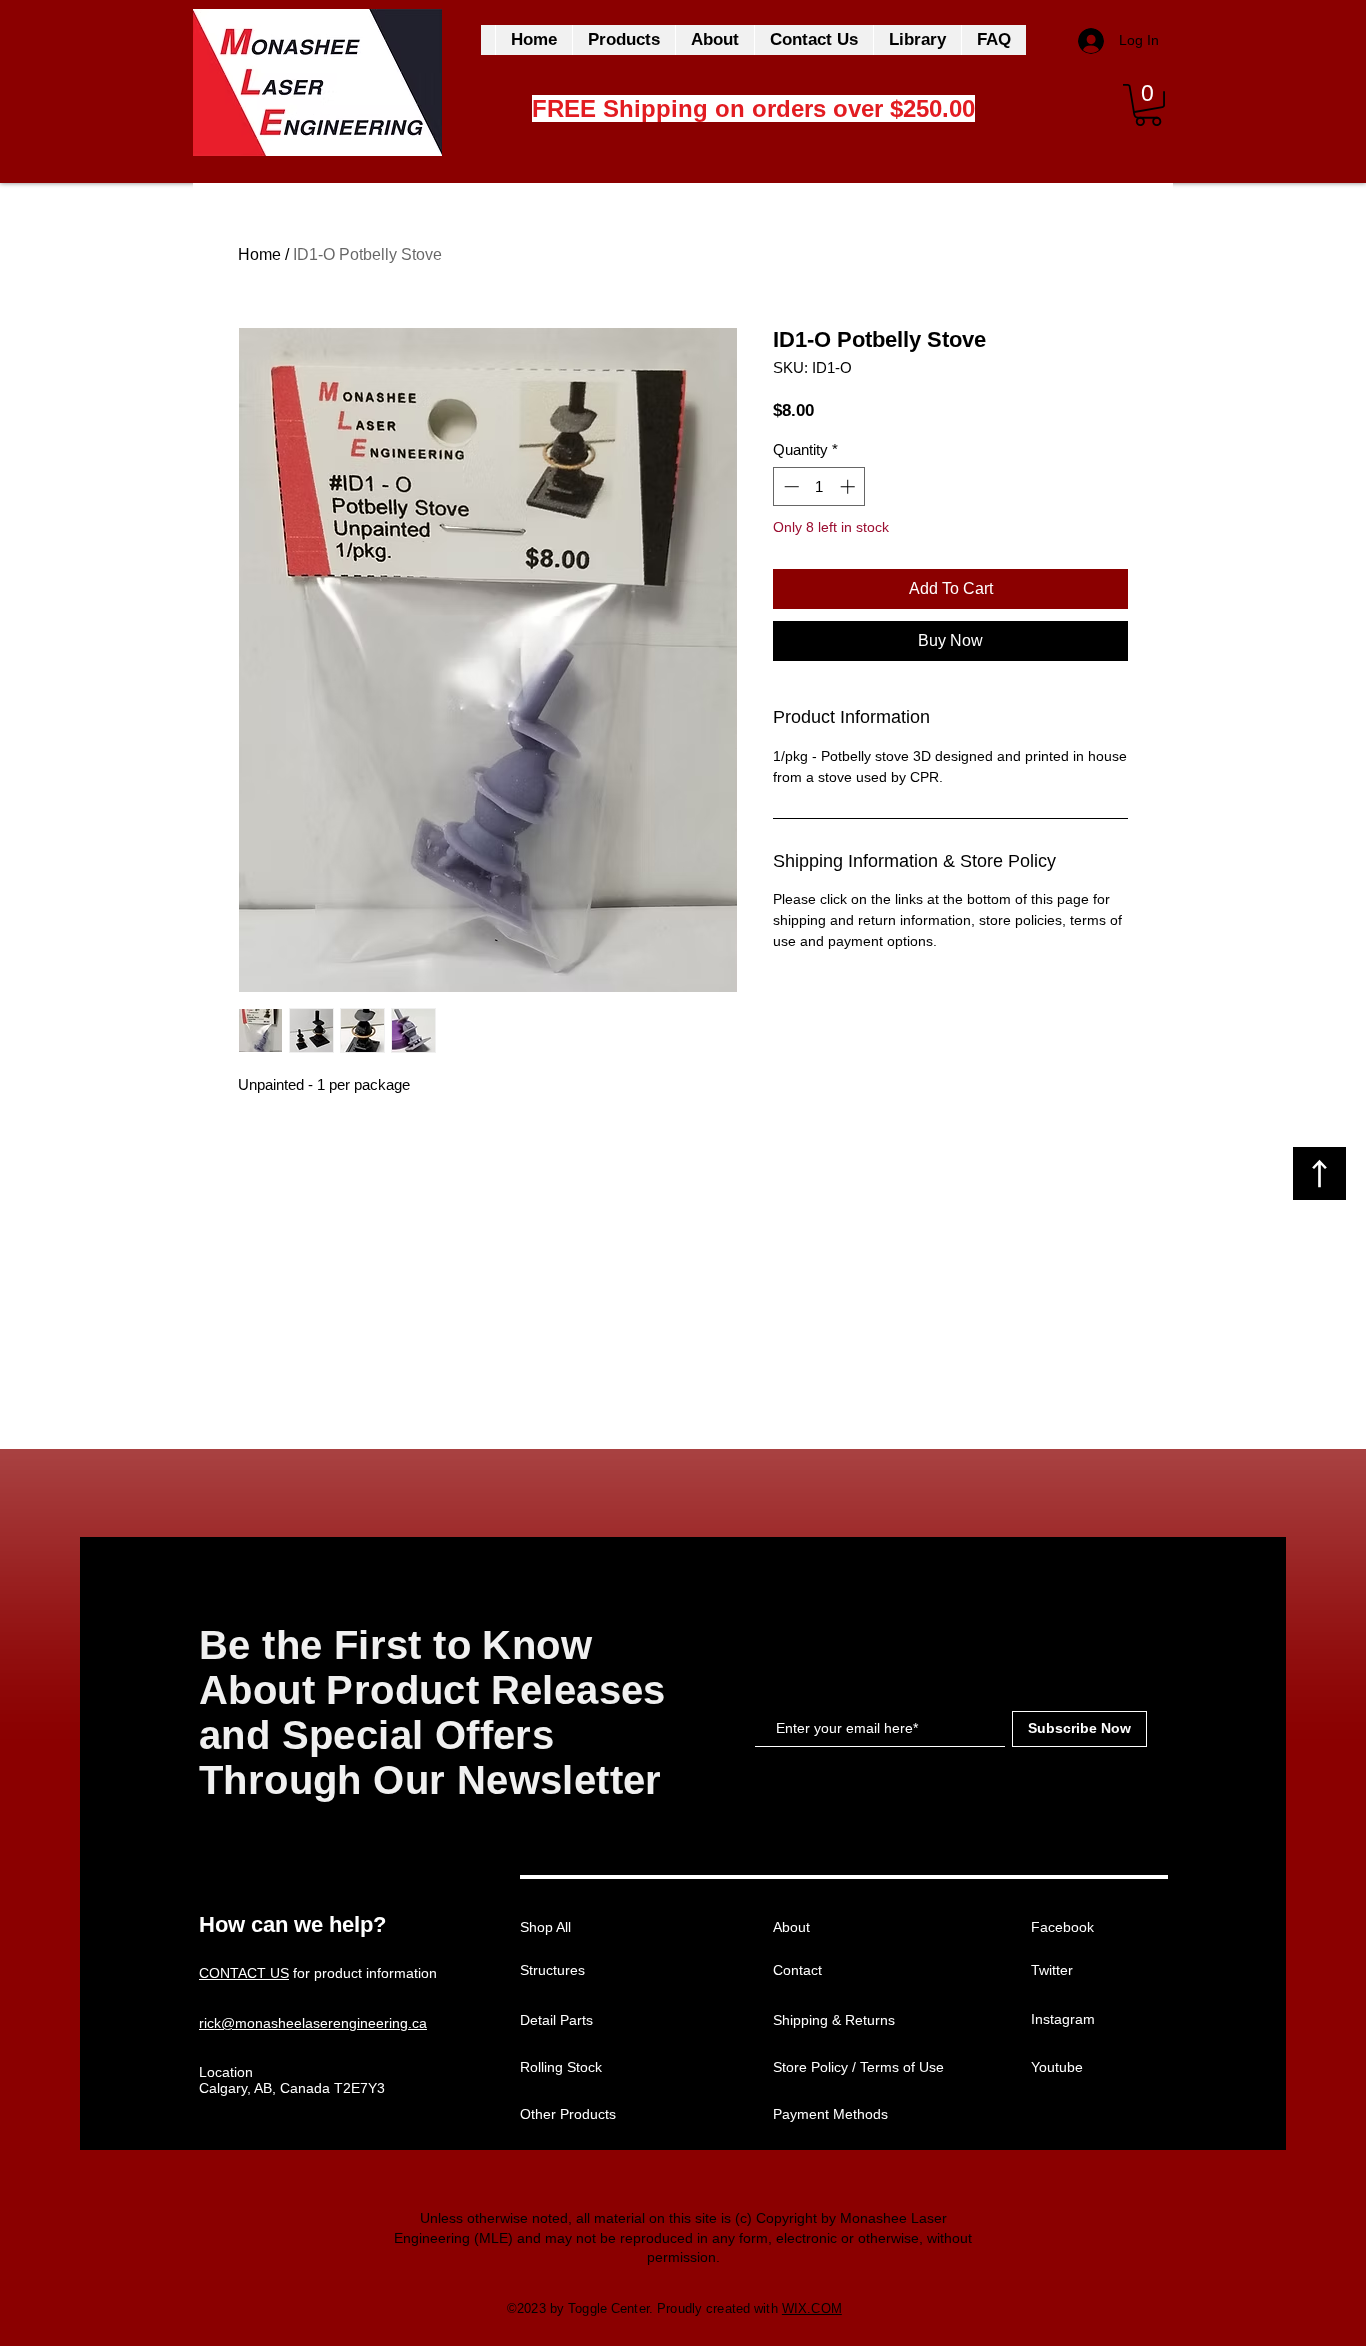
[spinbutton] (819, 486)
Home (259, 254)
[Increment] (849, 486)
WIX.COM (812, 2308)
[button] (1148, 105)
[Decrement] (789, 486)
